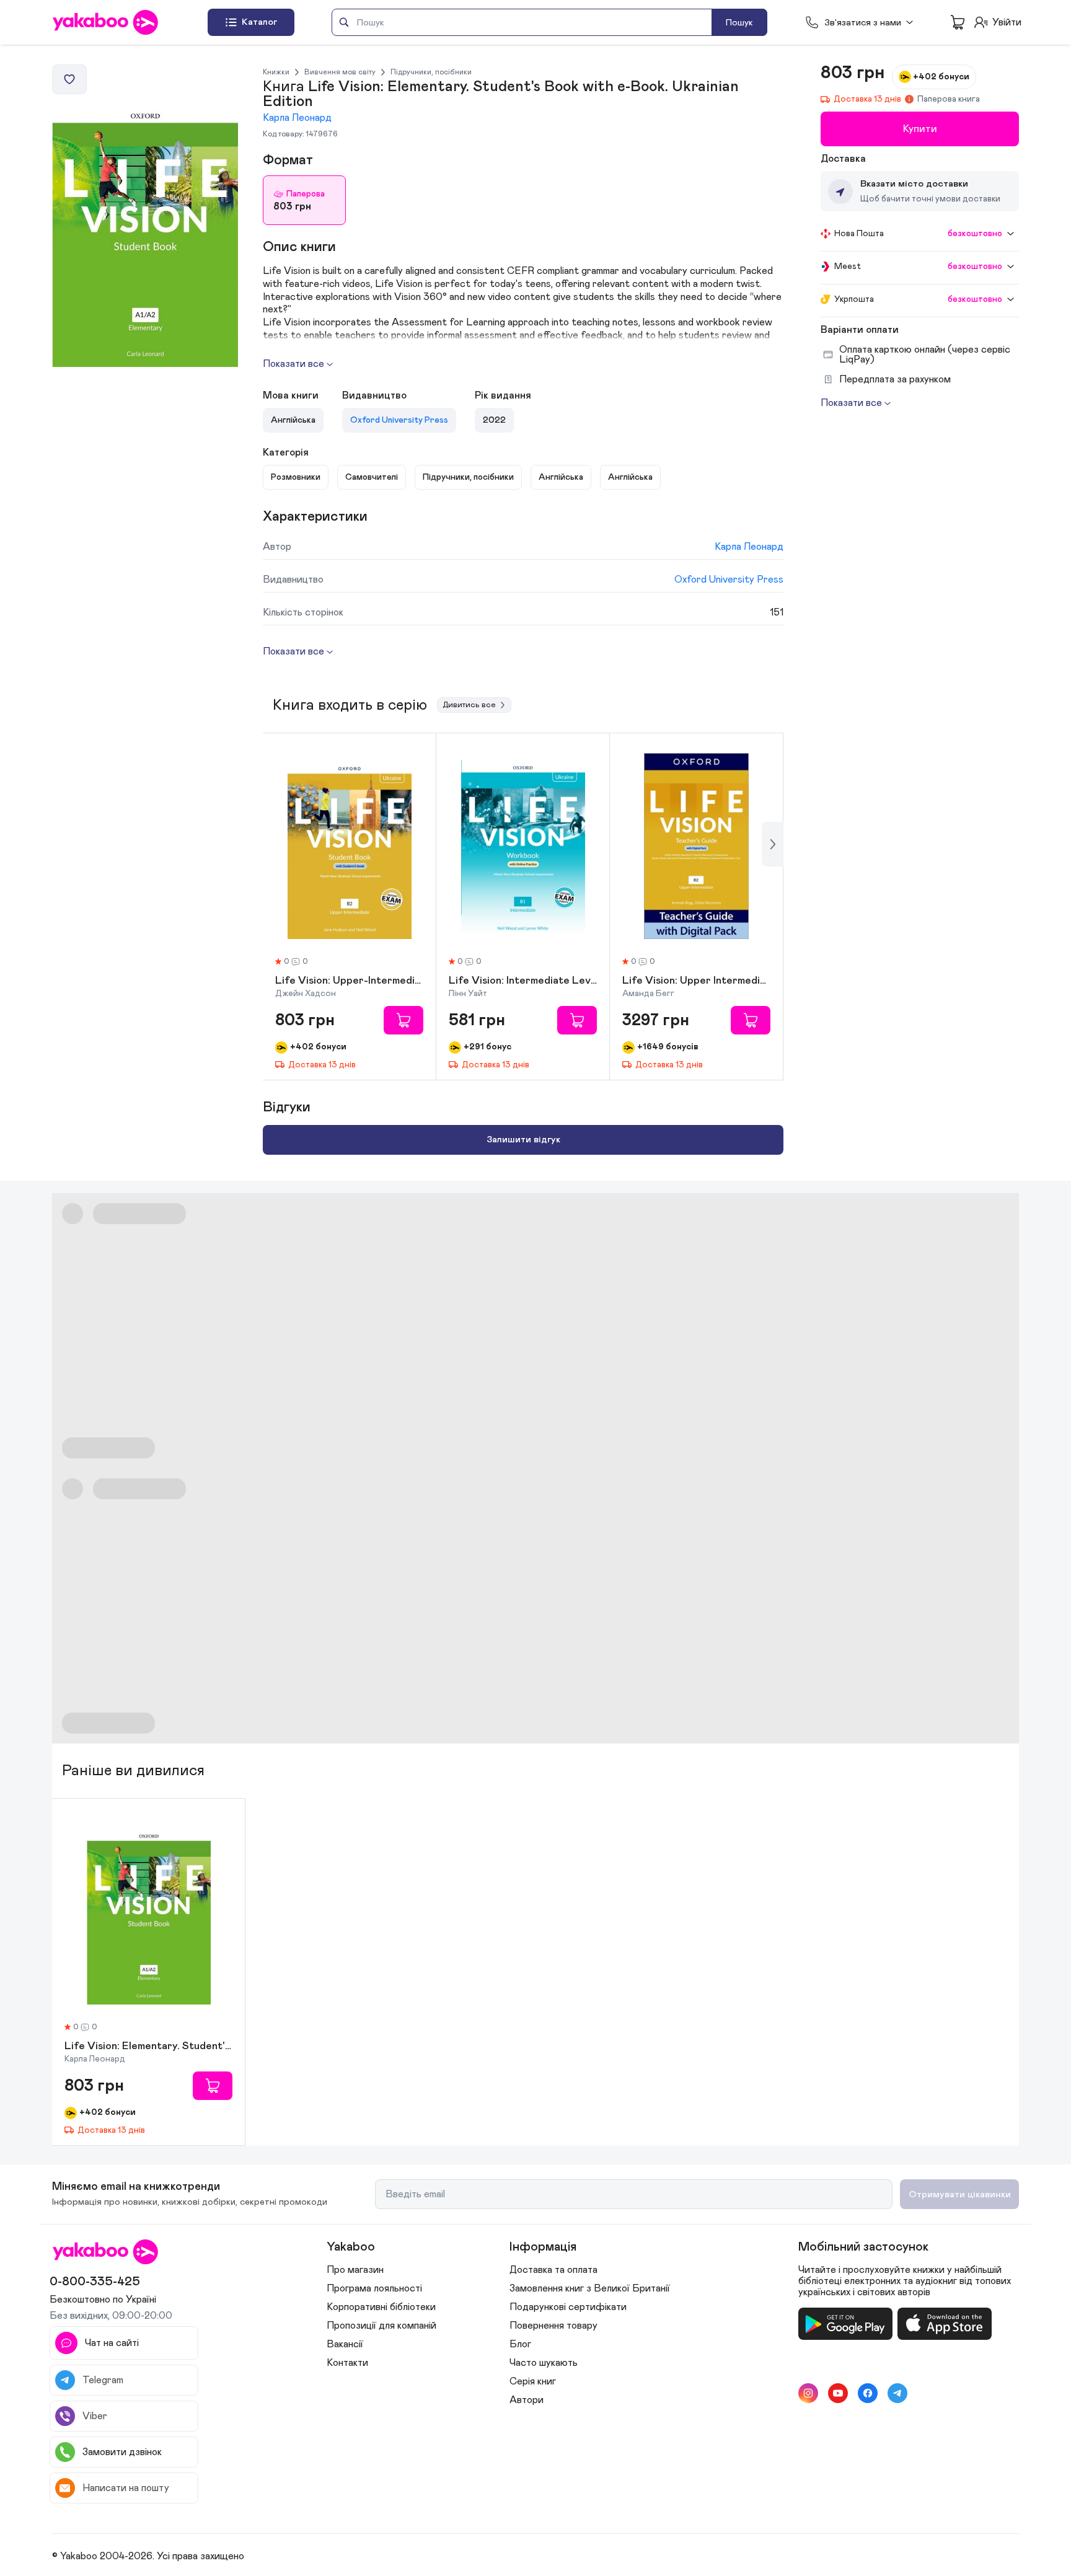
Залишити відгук (523, 1140)
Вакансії (345, 2344)
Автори (527, 2400)
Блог (520, 2344)
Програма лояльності (374, 2288)
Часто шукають (544, 2363)
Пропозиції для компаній (381, 2326)
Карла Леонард (297, 118)
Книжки (276, 72)
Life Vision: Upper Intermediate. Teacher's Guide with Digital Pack (696, 981)
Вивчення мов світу (340, 72)
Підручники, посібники (431, 72)
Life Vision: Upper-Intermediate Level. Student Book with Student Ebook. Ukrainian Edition (349, 981)
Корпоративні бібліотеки (381, 2307)
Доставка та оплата (553, 2270)
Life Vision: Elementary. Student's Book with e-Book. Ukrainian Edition (148, 2047)
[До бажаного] (69, 79)
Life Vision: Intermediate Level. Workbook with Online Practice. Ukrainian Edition (523, 981)
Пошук (739, 23)
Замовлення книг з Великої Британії (590, 2288)
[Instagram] (808, 2393)
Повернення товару (553, 2326)
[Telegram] (897, 2393)
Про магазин (355, 2270)
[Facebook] (868, 2393)
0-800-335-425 (95, 2282)
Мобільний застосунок (863, 2247)
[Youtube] (838, 2393)
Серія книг (533, 2381)
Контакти (347, 2363)
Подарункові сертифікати (568, 2307)
